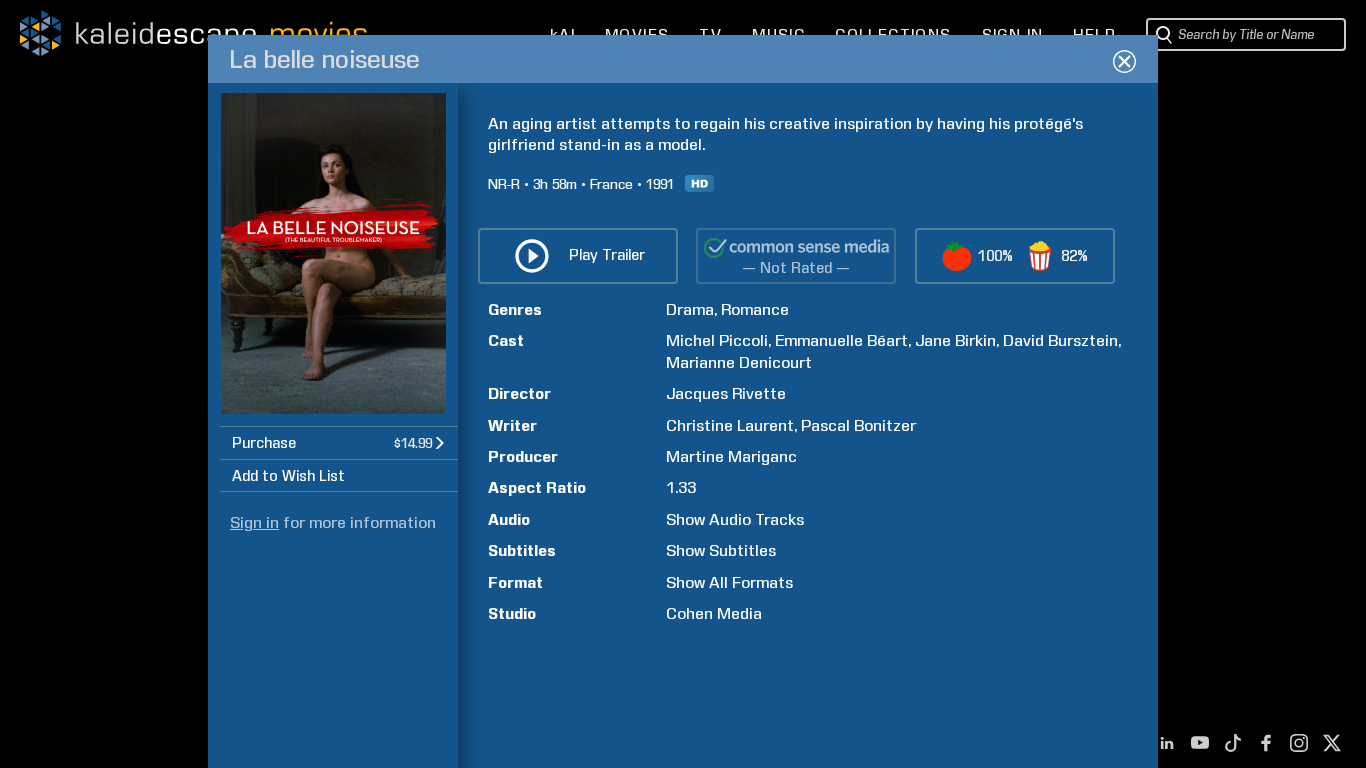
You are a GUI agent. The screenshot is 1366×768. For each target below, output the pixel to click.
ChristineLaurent (730, 425)
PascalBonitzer (858, 425)
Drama (690, 309)
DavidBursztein (1060, 340)
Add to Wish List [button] (288, 476)
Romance (755, 309)
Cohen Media (714, 613)
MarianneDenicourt (739, 362)
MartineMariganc (731, 456)
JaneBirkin (955, 340)
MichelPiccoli (717, 340)
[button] (339, 442)
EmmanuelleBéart (841, 340)
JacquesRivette (726, 393)
